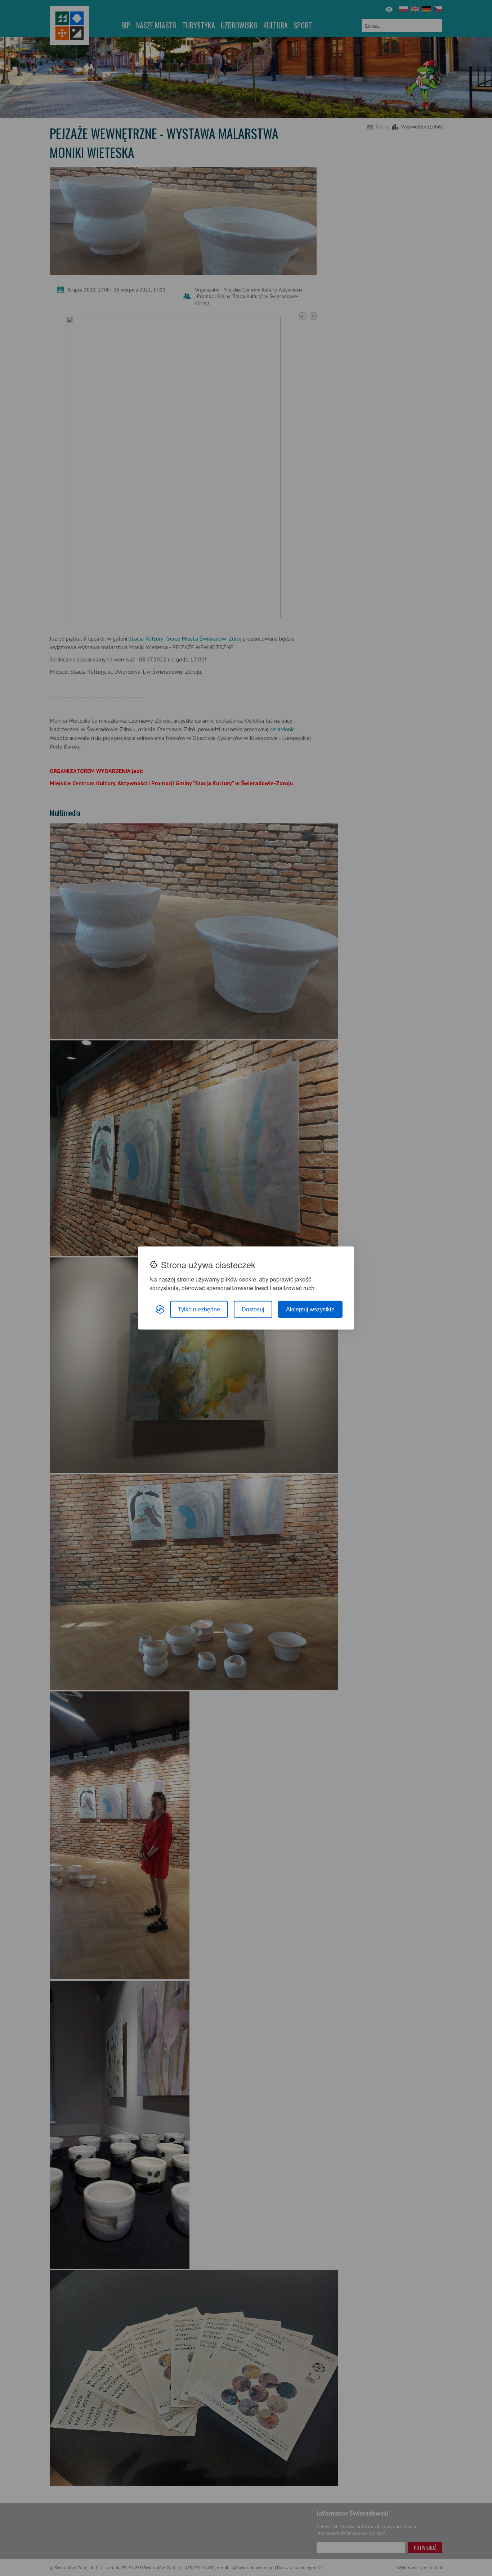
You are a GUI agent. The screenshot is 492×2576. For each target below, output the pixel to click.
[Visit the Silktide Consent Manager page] (160, 1310)
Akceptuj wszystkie (310, 1309)
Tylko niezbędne (199, 1309)
